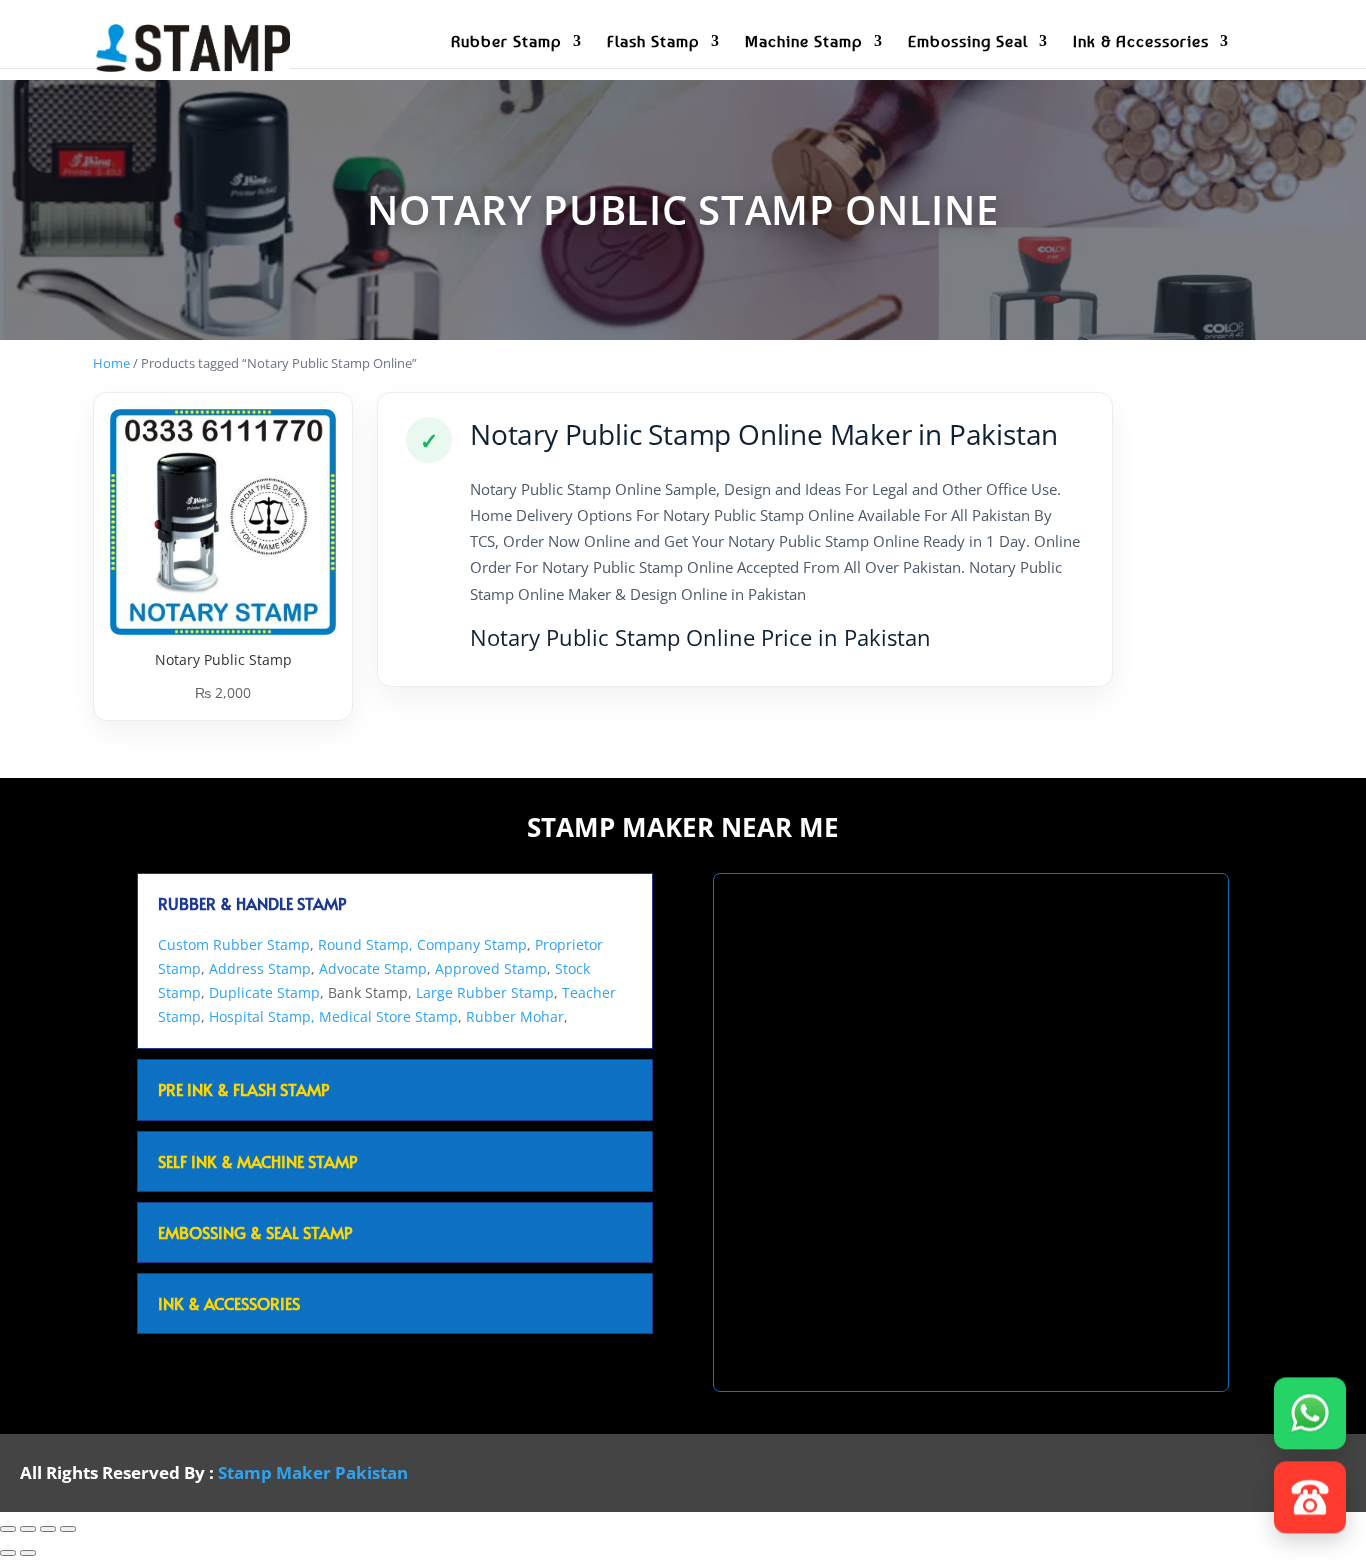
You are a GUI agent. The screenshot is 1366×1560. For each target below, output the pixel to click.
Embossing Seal (968, 42)
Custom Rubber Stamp (234, 944)
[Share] (48, 1529)
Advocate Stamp (373, 968)
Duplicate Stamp (264, 992)
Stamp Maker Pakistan (313, 1472)
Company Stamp (472, 944)
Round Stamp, (365, 944)
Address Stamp (260, 968)
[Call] (1310, 1496)
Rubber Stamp (506, 42)
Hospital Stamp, (264, 1016)
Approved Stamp (491, 968)
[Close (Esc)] (68, 1529)
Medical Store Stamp (388, 1016)
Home (111, 363)
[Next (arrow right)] (28, 1553)
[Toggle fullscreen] (28, 1529)
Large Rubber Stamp (485, 992)
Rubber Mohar (515, 1016)
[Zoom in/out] (8, 1529)
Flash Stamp (653, 42)
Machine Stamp (804, 42)
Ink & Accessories (1141, 42)
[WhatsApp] (1310, 1412)
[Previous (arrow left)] (8, 1553)
